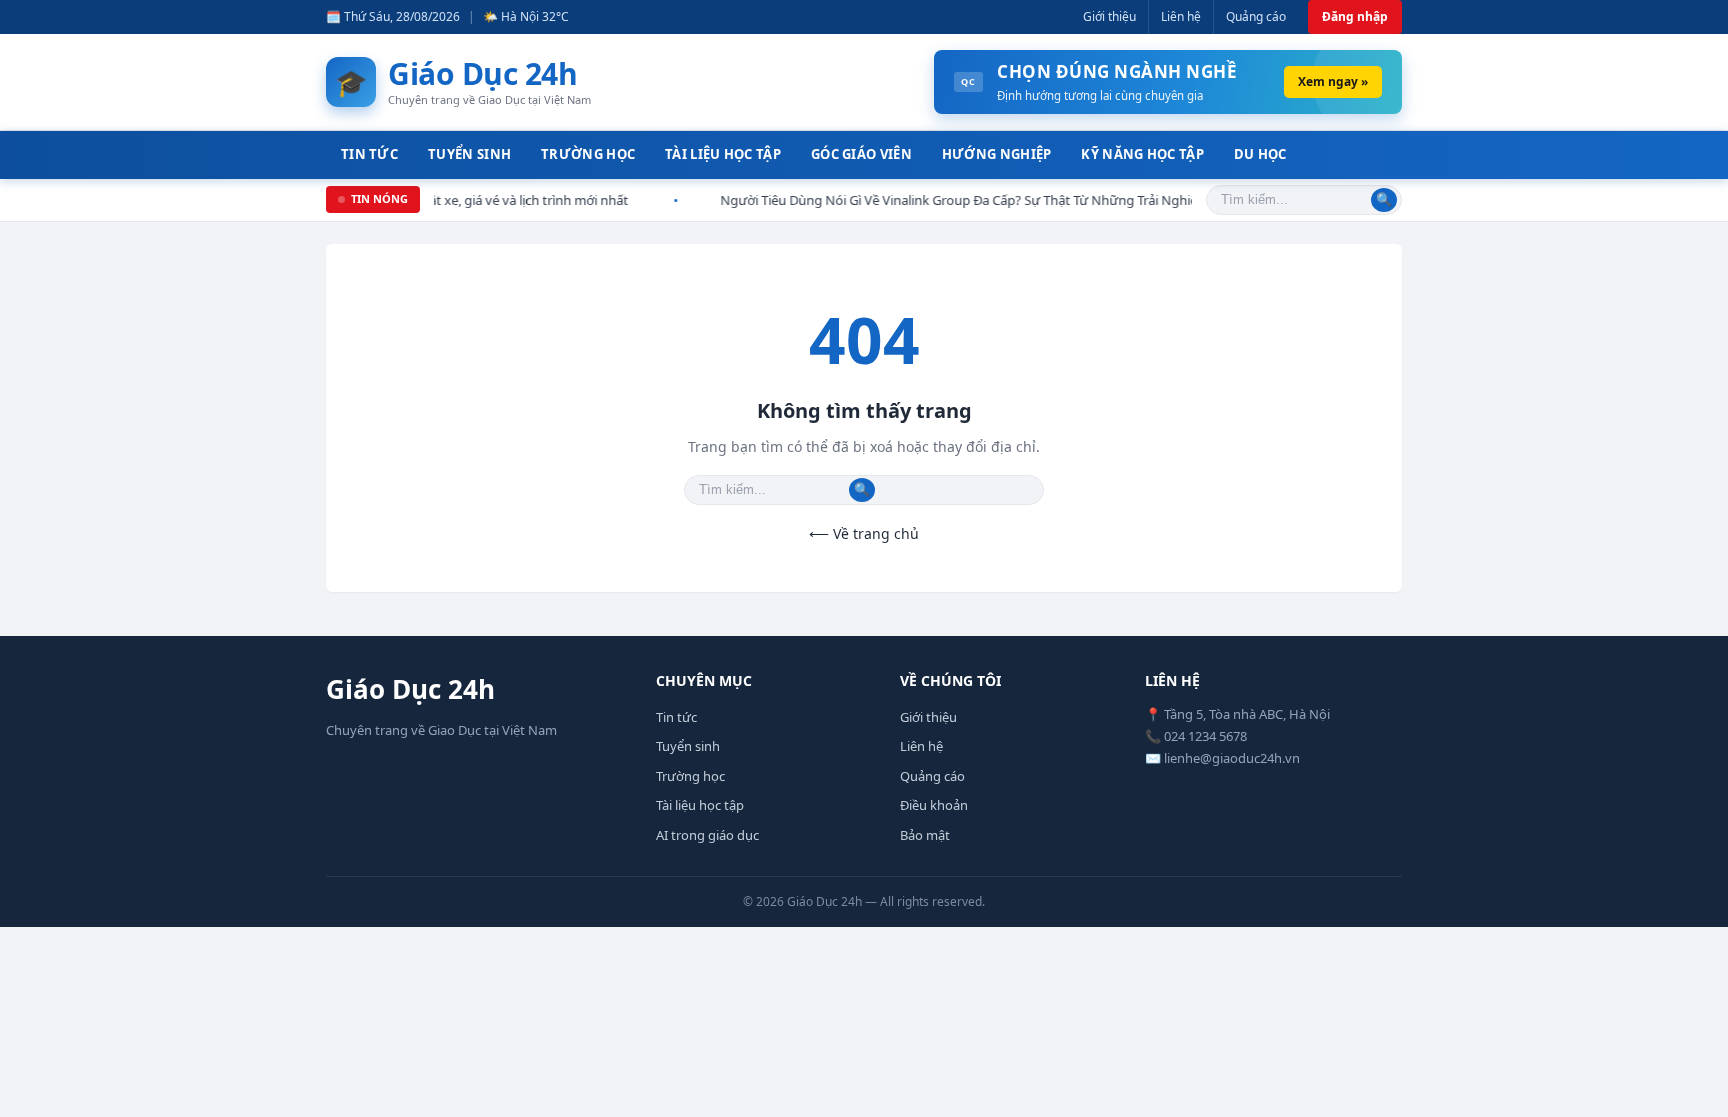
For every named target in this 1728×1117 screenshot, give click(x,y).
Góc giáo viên (861, 154)
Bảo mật (925, 835)
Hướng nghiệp (997, 154)
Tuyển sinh (469, 154)
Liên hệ (1181, 16)
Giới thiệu (1109, 16)
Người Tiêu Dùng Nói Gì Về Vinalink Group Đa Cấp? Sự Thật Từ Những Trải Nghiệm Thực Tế (950, 200)
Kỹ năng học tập (1142, 154)
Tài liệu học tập (723, 154)
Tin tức (369, 154)
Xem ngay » (1333, 81)
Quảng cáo (1256, 16)
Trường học (588, 154)
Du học (1260, 154)
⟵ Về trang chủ (864, 533)
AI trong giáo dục (707, 835)
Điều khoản (934, 805)
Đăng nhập (1355, 16)
